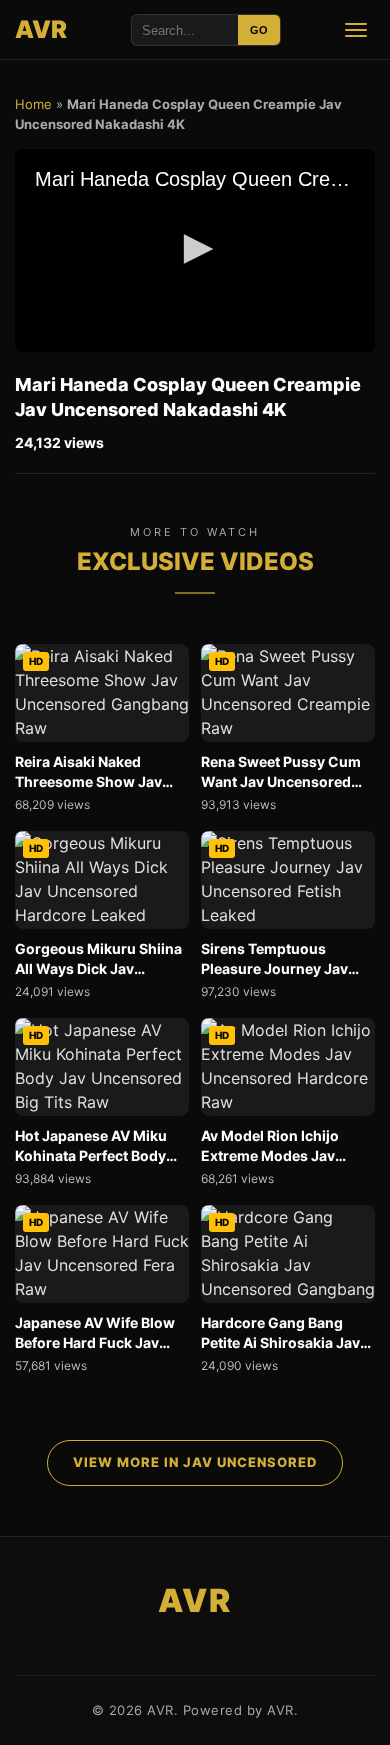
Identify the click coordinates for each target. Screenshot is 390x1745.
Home (33, 104)
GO (259, 30)
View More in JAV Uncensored (195, 1462)
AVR (41, 29)
